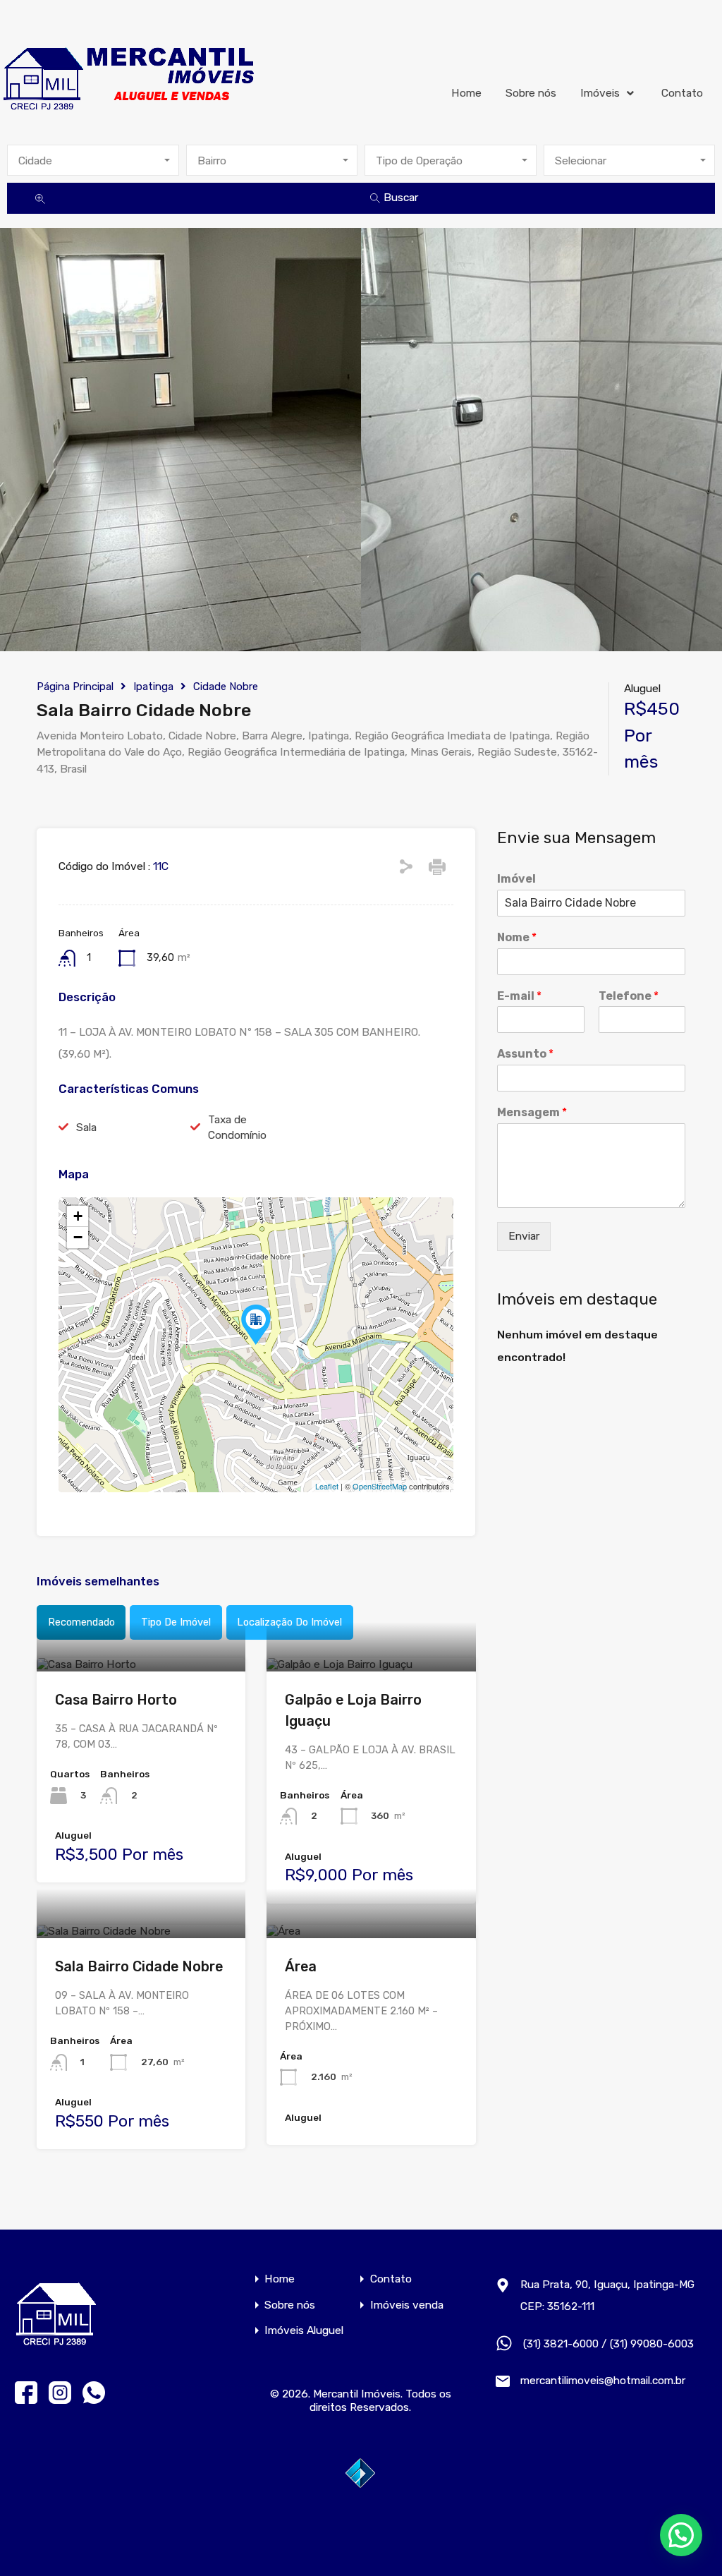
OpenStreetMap (380, 1486)
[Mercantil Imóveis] (130, 73)
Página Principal (75, 687)
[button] (681, 2535)
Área (301, 1966)
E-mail (519, 996)
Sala (86, 1127)
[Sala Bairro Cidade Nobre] (256, 1325)
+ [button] (78, 1216)
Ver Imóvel (141, 1668)
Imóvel (516, 879)
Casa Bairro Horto (116, 1700)
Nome (517, 937)
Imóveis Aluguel (304, 2330)
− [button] (78, 1237)
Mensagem (532, 1112)
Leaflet (327, 1486)
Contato (682, 93)
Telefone (629, 996)
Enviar (524, 1236)
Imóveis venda (407, 2305)
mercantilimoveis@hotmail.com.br (603, 2380)
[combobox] (93, 160)
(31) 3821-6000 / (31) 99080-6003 (608, 2344)
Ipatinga (153, 687)
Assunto (525, 1054)
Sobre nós (531, 93)
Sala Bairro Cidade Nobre (139, 1966)
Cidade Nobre (226, 687)
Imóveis (600, 93)
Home (466, 93)
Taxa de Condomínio (237, 1127)
